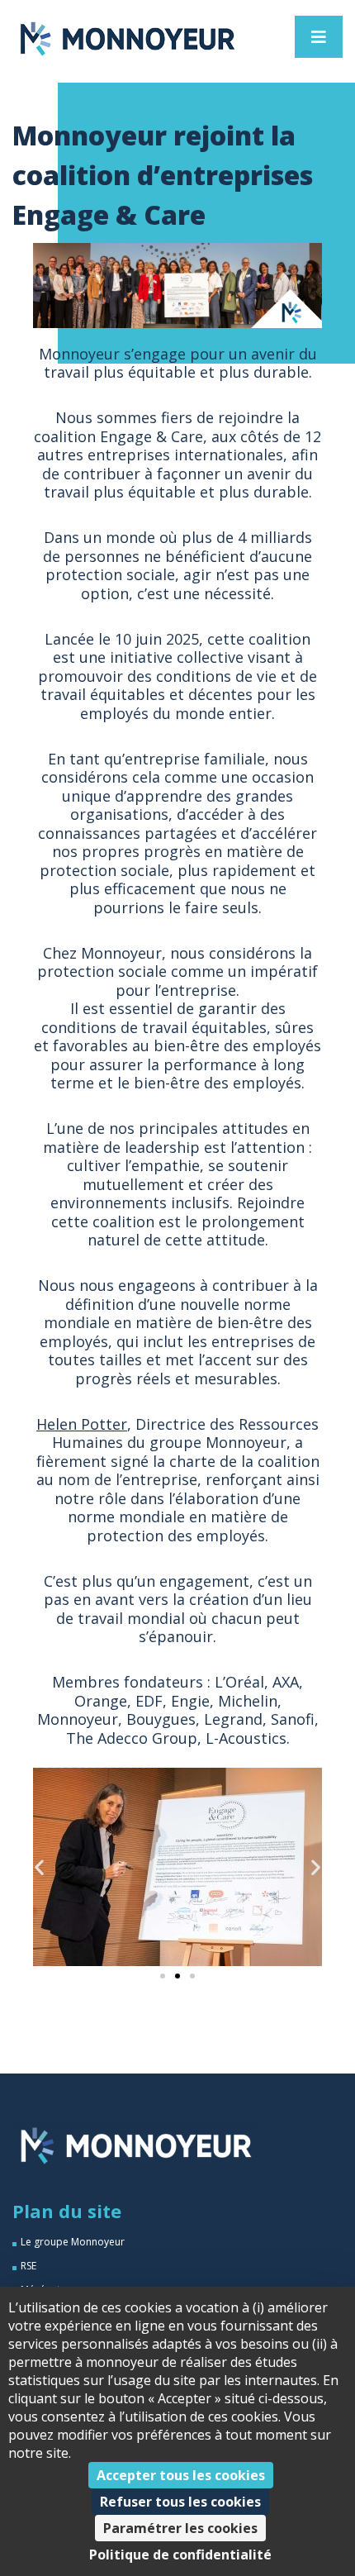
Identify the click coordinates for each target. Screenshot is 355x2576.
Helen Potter (82, 1424)
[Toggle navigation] (319, 37)
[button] (39, 1867)
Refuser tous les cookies (180, 2502)
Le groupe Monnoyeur (73, 2242)
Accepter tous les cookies (181, 2475)
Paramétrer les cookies (180, 2528)
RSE (28, 2266)
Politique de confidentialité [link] (180, 2555)
